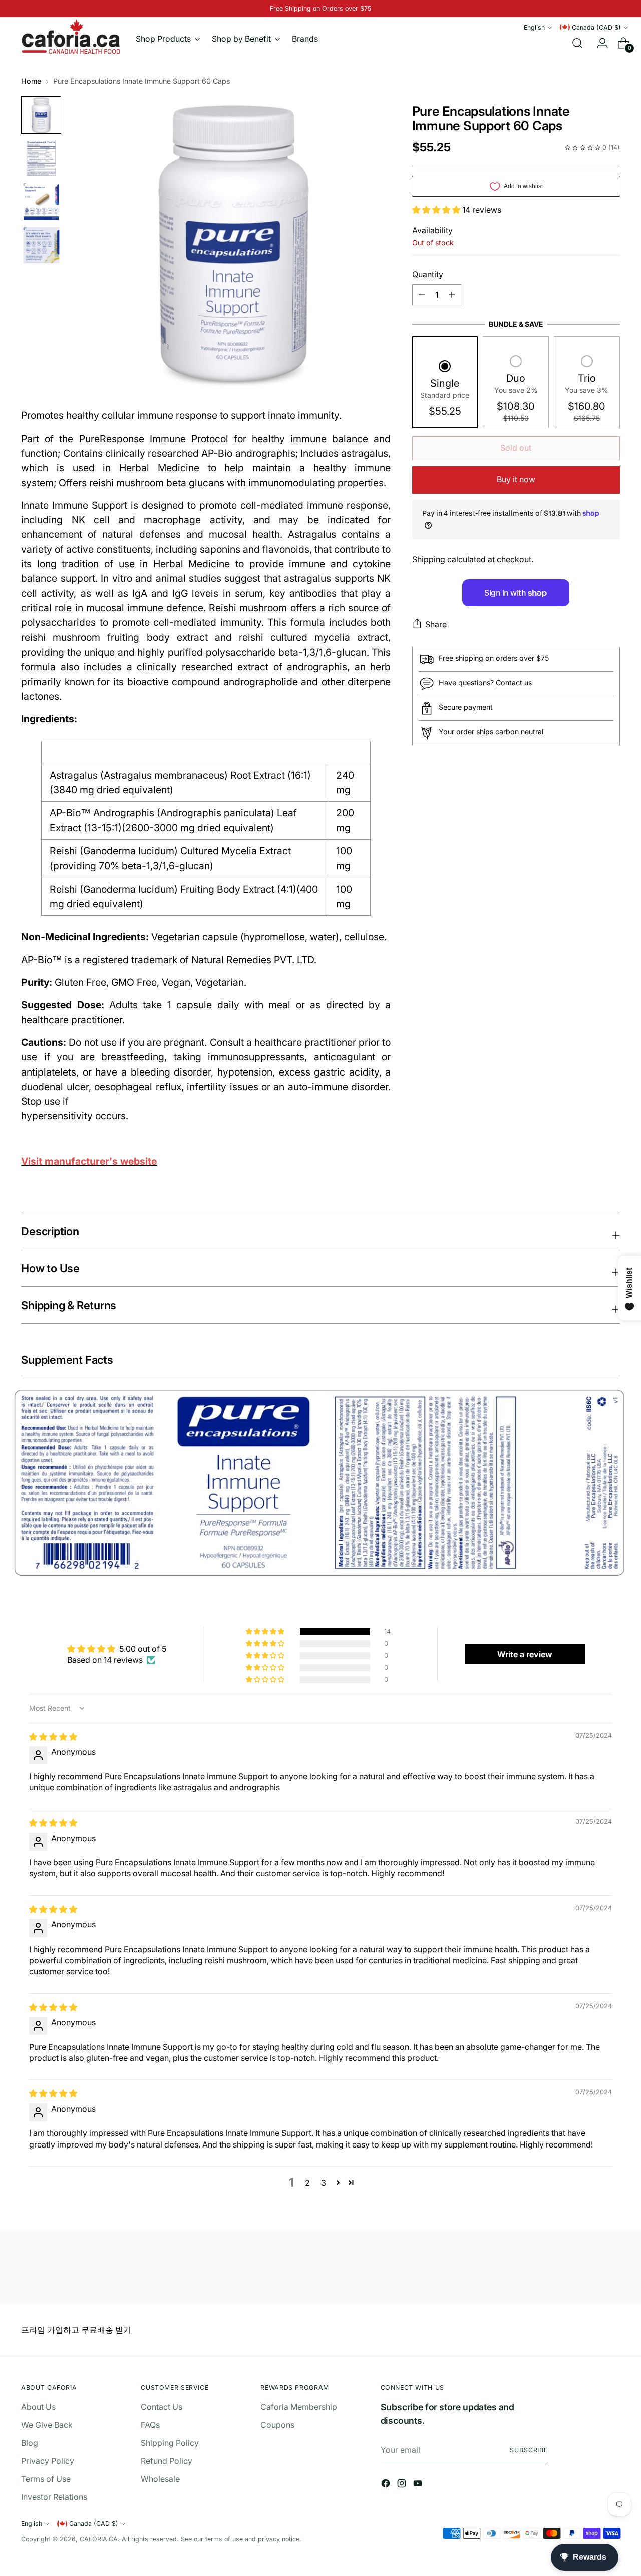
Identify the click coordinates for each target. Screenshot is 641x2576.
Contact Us (162, 2407)
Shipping (429, 559)
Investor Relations (54, 2497)
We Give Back (47, 2425)
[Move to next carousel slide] (611, 2269)
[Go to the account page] (598, 43)
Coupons (277, 2425)
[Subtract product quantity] (452, 295)
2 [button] (307, 2183)
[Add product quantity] (422, 295)
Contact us (514, 682)
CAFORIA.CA (99, 2539)
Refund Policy (167, 2461)
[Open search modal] (577, 43)
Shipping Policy (170, 2443)
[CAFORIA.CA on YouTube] (419, 2485)
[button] (437, 210)
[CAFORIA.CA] (71, 37)
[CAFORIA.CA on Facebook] (387, 2485)
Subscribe (529, 2450)
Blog (30, 2443)
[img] (53, 1737)
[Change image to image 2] (41, 159)
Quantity (428, 274)
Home (31, 81)
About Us (38, 2407)
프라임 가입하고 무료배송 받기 (76, 2330)
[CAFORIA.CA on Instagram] (403, 2485)
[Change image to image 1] (41, 115)
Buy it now (516, 479)
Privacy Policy (48, 2461)
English (534, 27)
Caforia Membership (299, 2407)
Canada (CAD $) (596, 27)
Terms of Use (46, 2479)
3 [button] (324, 2183)
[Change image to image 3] (41, 202)
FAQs (150, 2425)
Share (436, 624)
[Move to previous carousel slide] (588, 2270)
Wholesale (160, 2479)
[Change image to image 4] (41, 245)
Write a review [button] (525, 1654)
